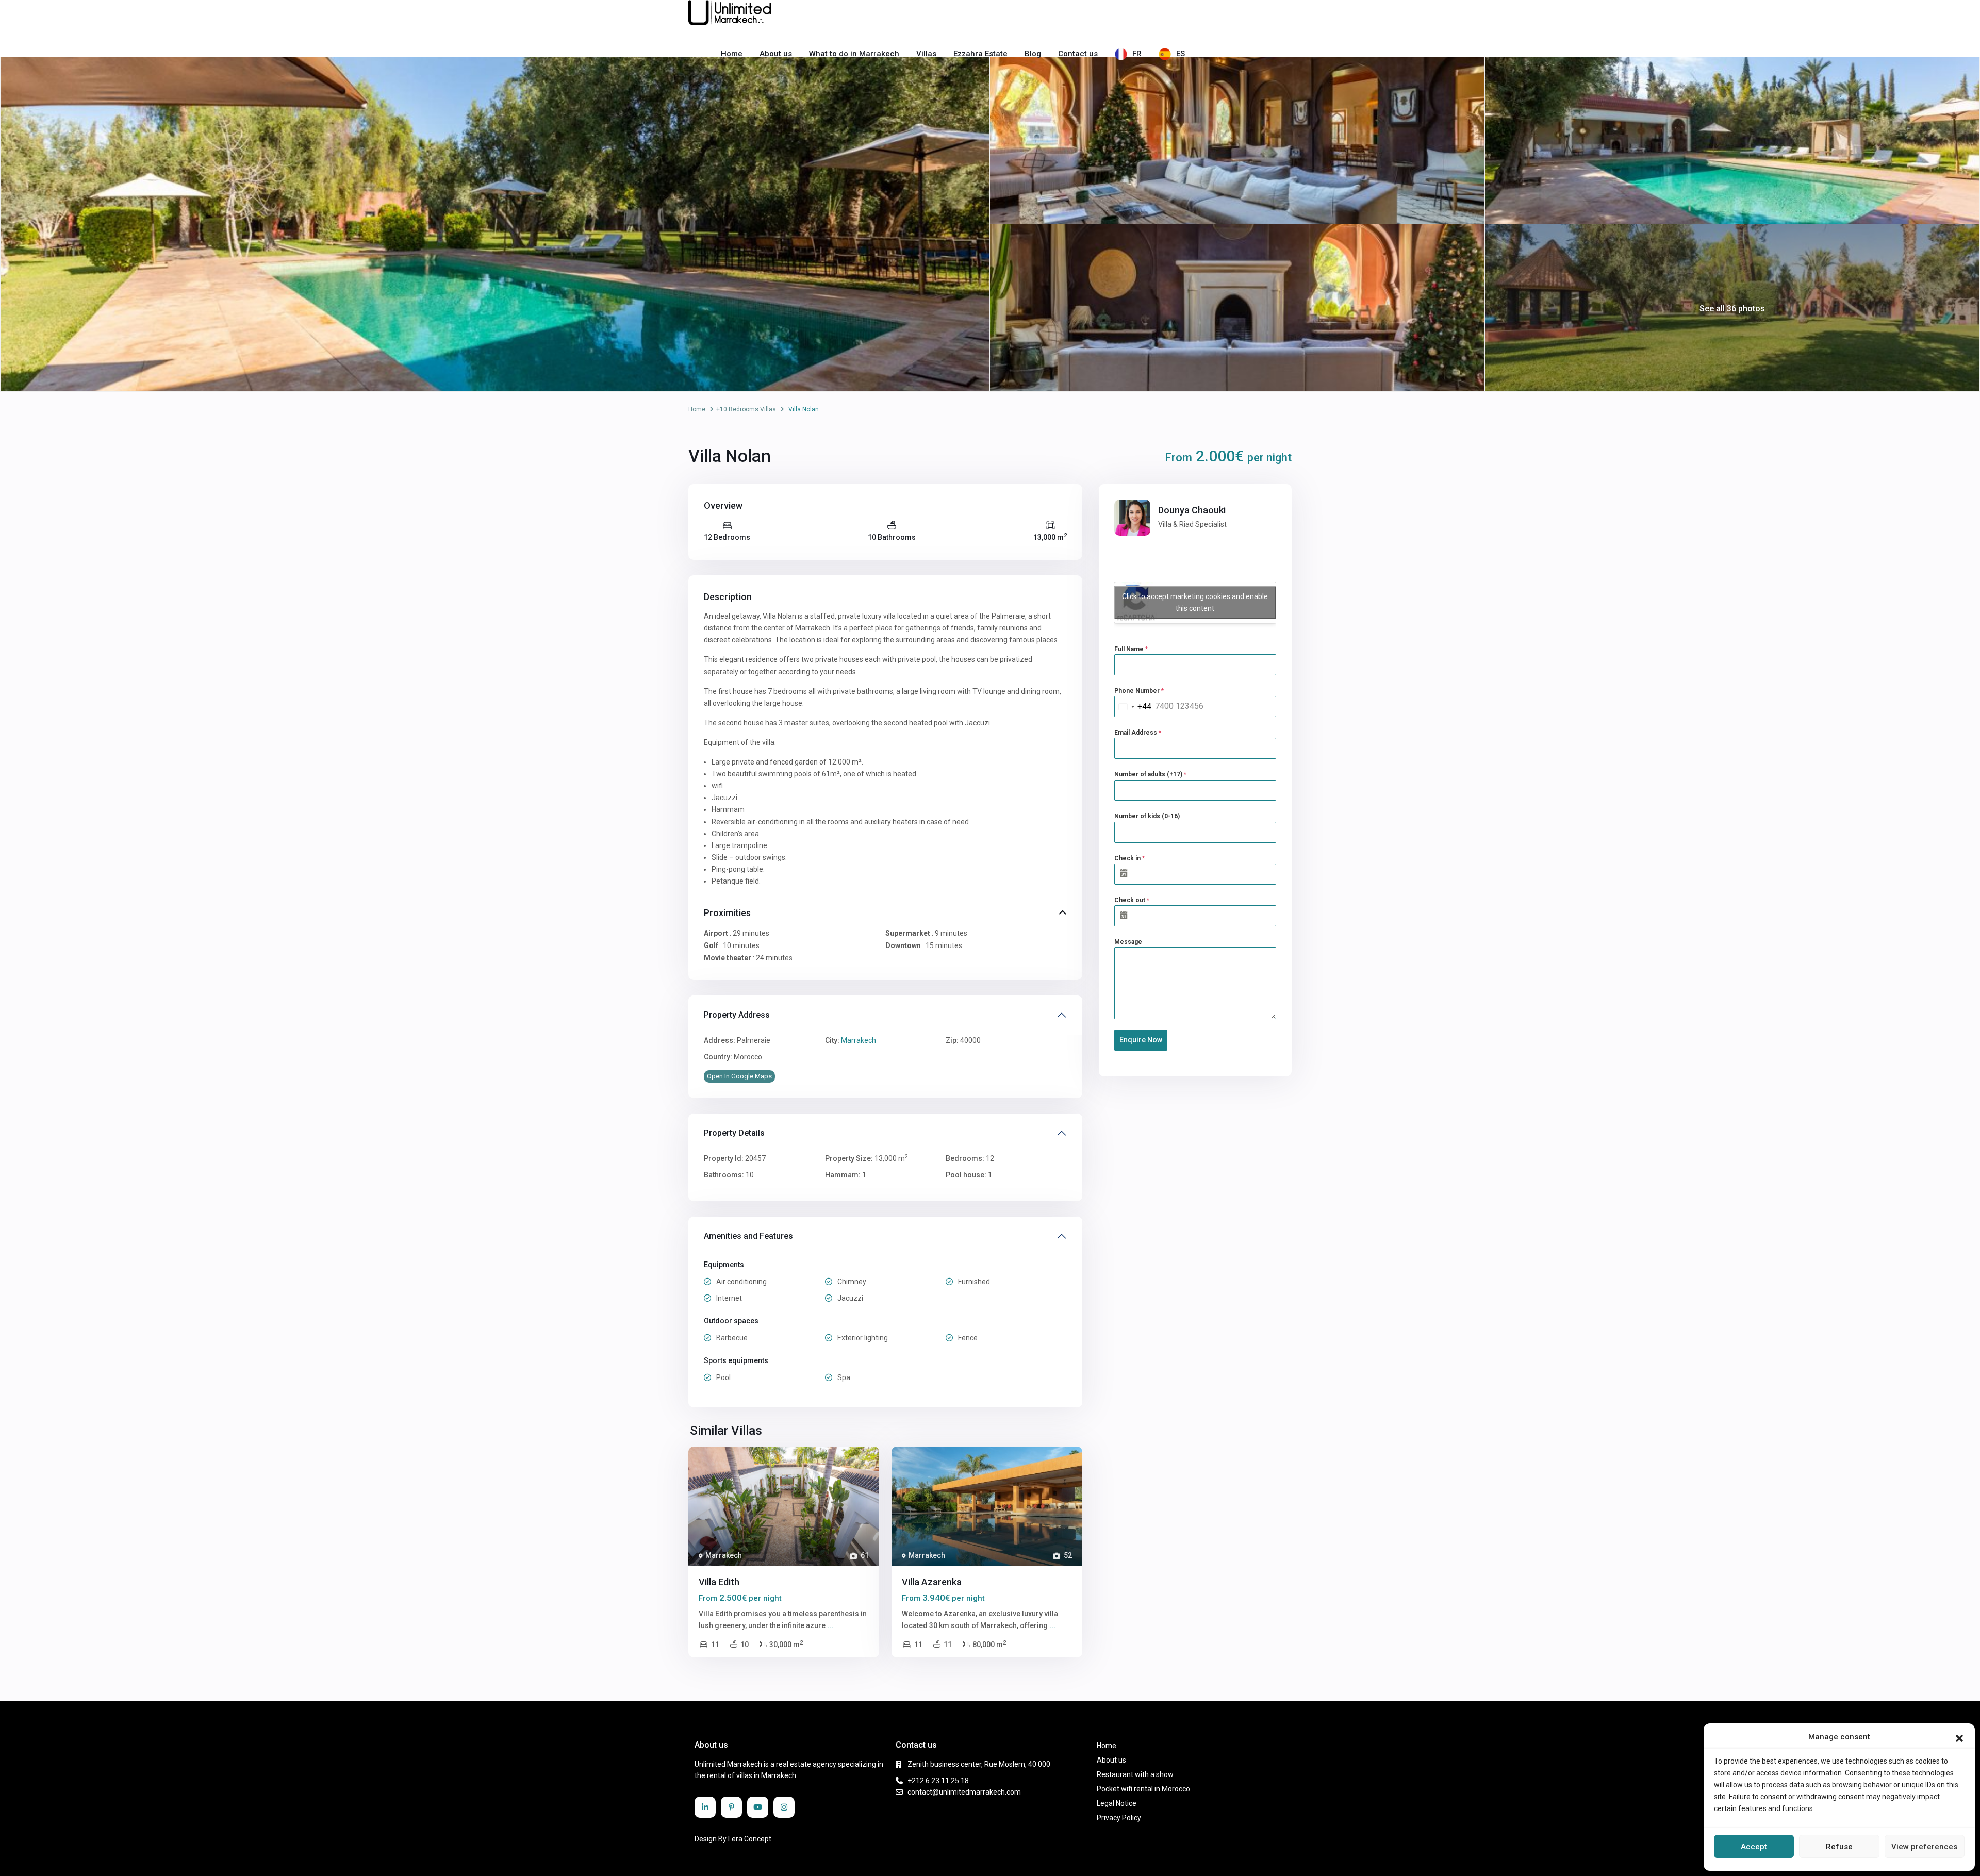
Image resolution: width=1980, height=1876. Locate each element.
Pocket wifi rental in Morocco (1143, 1789)
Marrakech (859, 1040)
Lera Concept (750, 1839)
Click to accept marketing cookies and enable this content (1195, 602)
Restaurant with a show (1135, 1774)
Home (732, 54)
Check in (1129, 858)
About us (776, 54)
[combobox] (1133, 707)
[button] (1959, 1737)
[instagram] (784, 1807)
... (830, 1625)
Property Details (734, 1133)
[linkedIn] (705, 1807)
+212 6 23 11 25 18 (938, 1781)
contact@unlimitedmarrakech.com (964, 1792)
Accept (1754, 1847)
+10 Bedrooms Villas (746, 409)
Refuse (1839, 1847)
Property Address (737, 1015)
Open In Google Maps (739, 1076)
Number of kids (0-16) (1147, 816)
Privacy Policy (1119, 1818)
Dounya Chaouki (1192, 510)
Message (1128, 942)
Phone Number (1139, 691)
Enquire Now (1141, 1040)
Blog (1033, 54)
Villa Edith (719, 1582)
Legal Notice (1117, 1803)
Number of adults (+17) (1150, 774)
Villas (926, 54)
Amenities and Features (748, 1236)
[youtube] (758, 1807)
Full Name (1131, 649)
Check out (1132, 900)
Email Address (1138, 733)
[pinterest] (731, 1807)
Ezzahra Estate (980, 54)
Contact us (1078, 54)
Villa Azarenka (932, 1582)
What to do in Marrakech (854, 54)
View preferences (1924, 1847)
